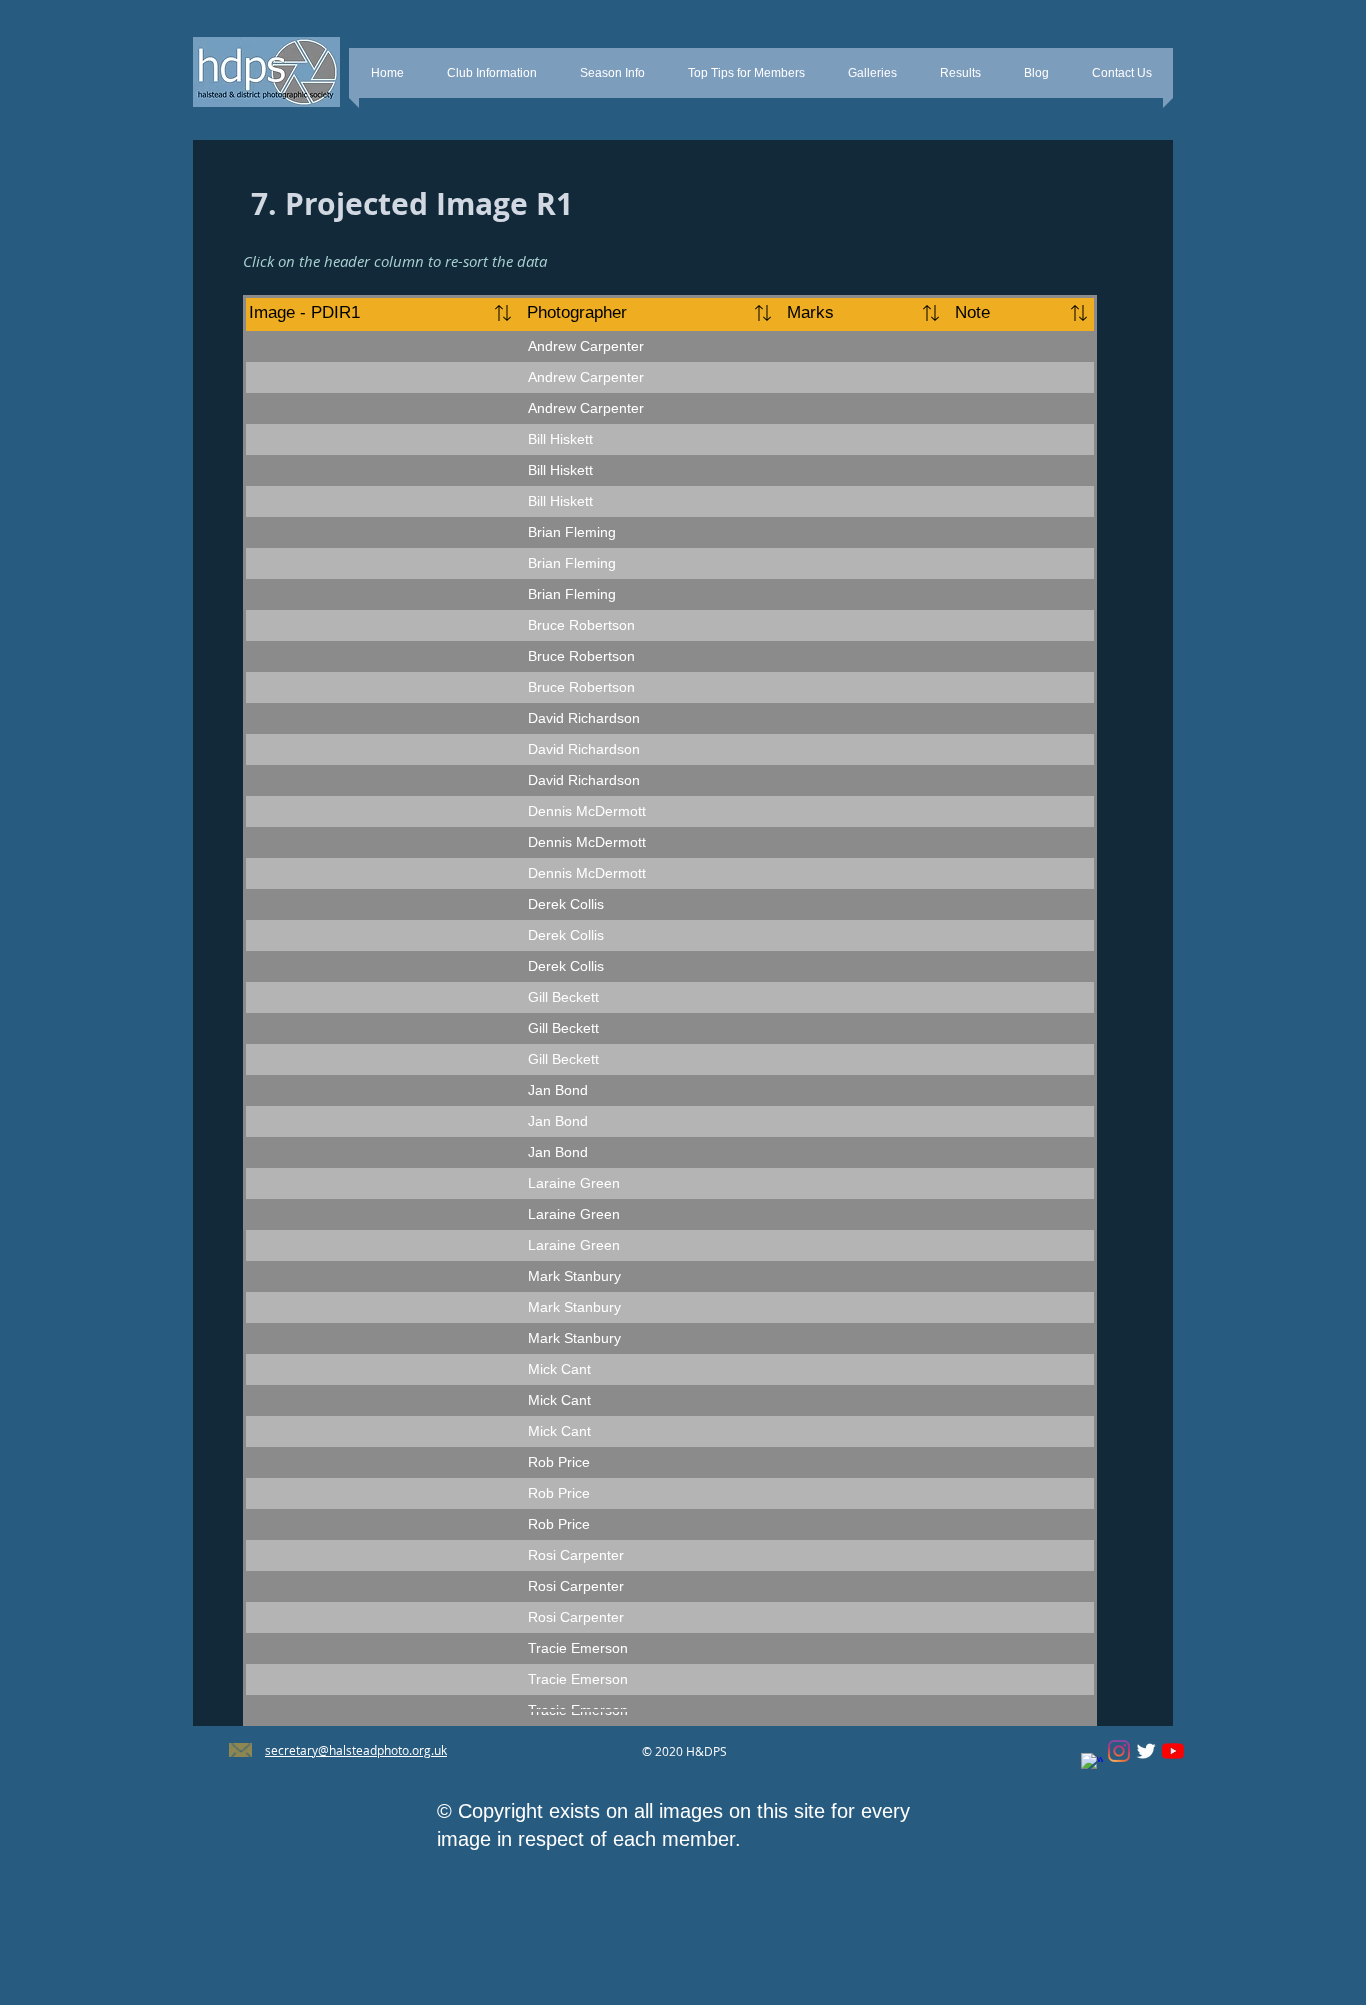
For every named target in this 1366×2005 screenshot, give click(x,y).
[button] (491, 73)
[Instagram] (1119, 1751)
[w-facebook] (1092, 1764)
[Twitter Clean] (1146, 1751)
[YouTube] (1173, 1751)
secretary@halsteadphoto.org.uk (356, 1750)
